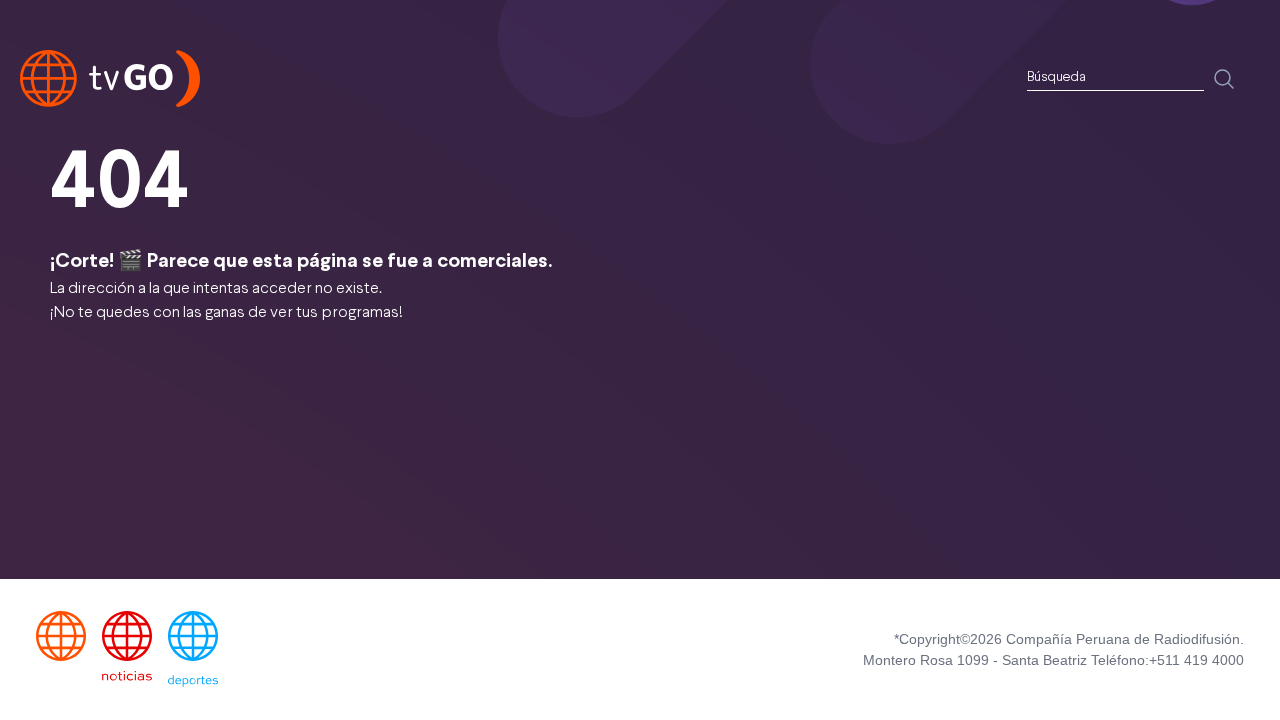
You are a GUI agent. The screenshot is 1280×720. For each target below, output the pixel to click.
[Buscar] (1224, 79)
